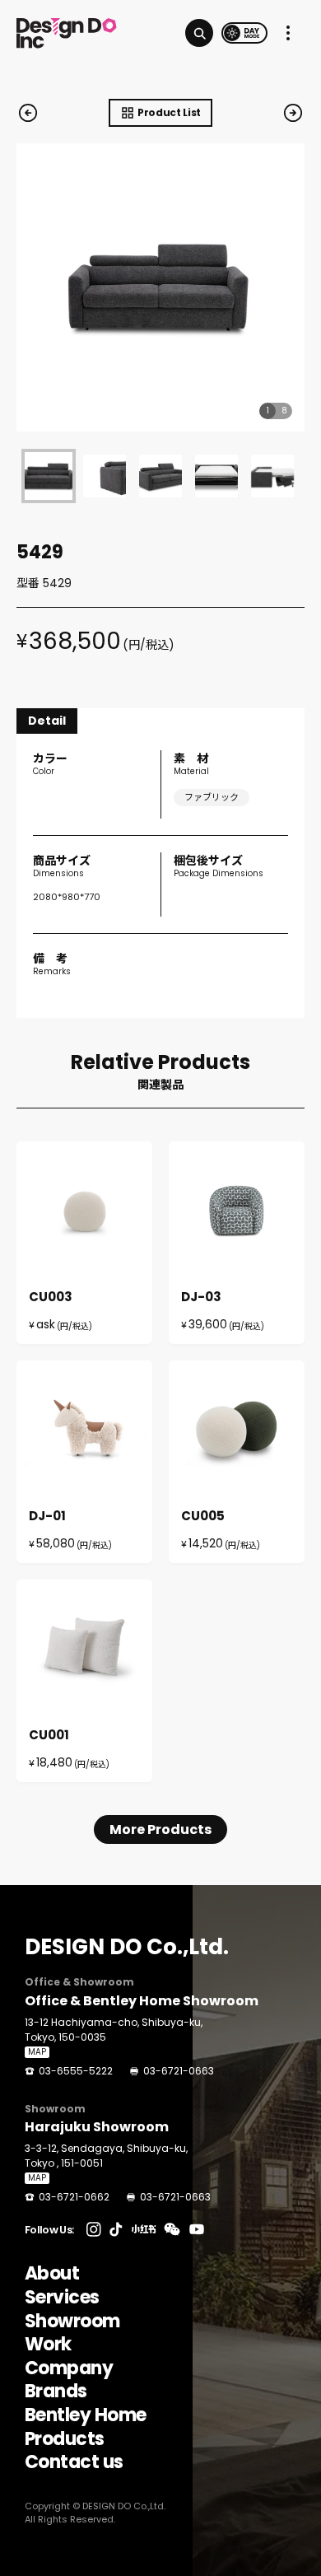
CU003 (84, 1243)
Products (65, 2440)
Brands (56, 2392)
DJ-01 (84, 1462)
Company (69, 2369)
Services (62, 2298)
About (52, 2274)
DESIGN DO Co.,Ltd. (127, 1947)
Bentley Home (85, 2416)
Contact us (74, 2463)
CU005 (237, 1462)
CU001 (84, 1681)
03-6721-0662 (74, 2197)
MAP (37, 2052)
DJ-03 (237, 1243)
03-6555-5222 (76, 2071)
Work (48, 2345)
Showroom (72, 2322)
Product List (169, 112)
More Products (160, 1829)
